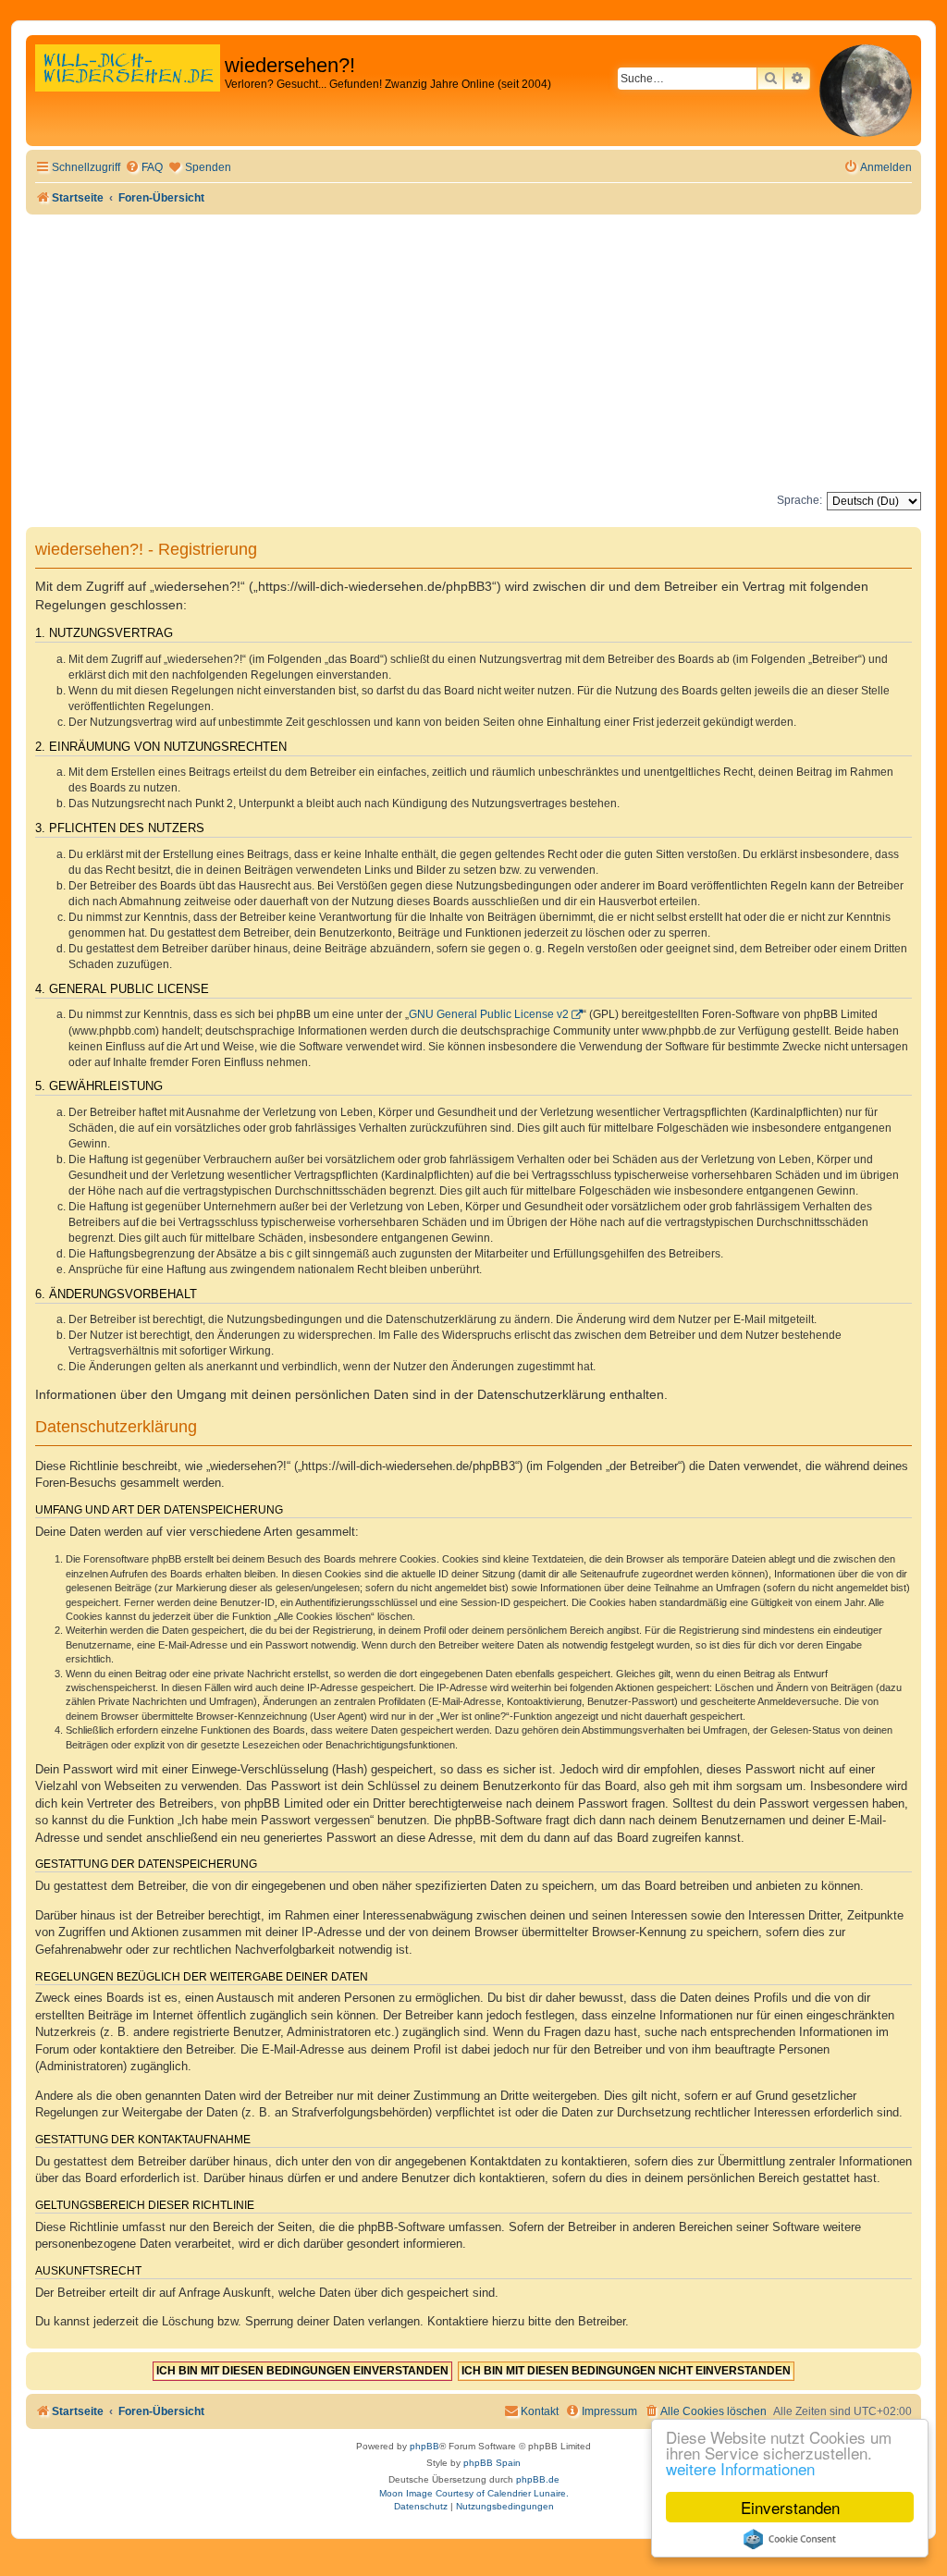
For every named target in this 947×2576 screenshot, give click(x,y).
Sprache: (799, 500)
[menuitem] (144, 168)
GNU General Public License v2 (489, 1014)
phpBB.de (538, 2479)
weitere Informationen (740, 2468)
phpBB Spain (492, 2463)
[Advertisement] (473, 353)
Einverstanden (790, 2507)
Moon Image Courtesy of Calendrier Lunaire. (474, 2493)
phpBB (424, 2446)
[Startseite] (128, 87)
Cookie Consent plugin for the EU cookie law (790, 2539)
